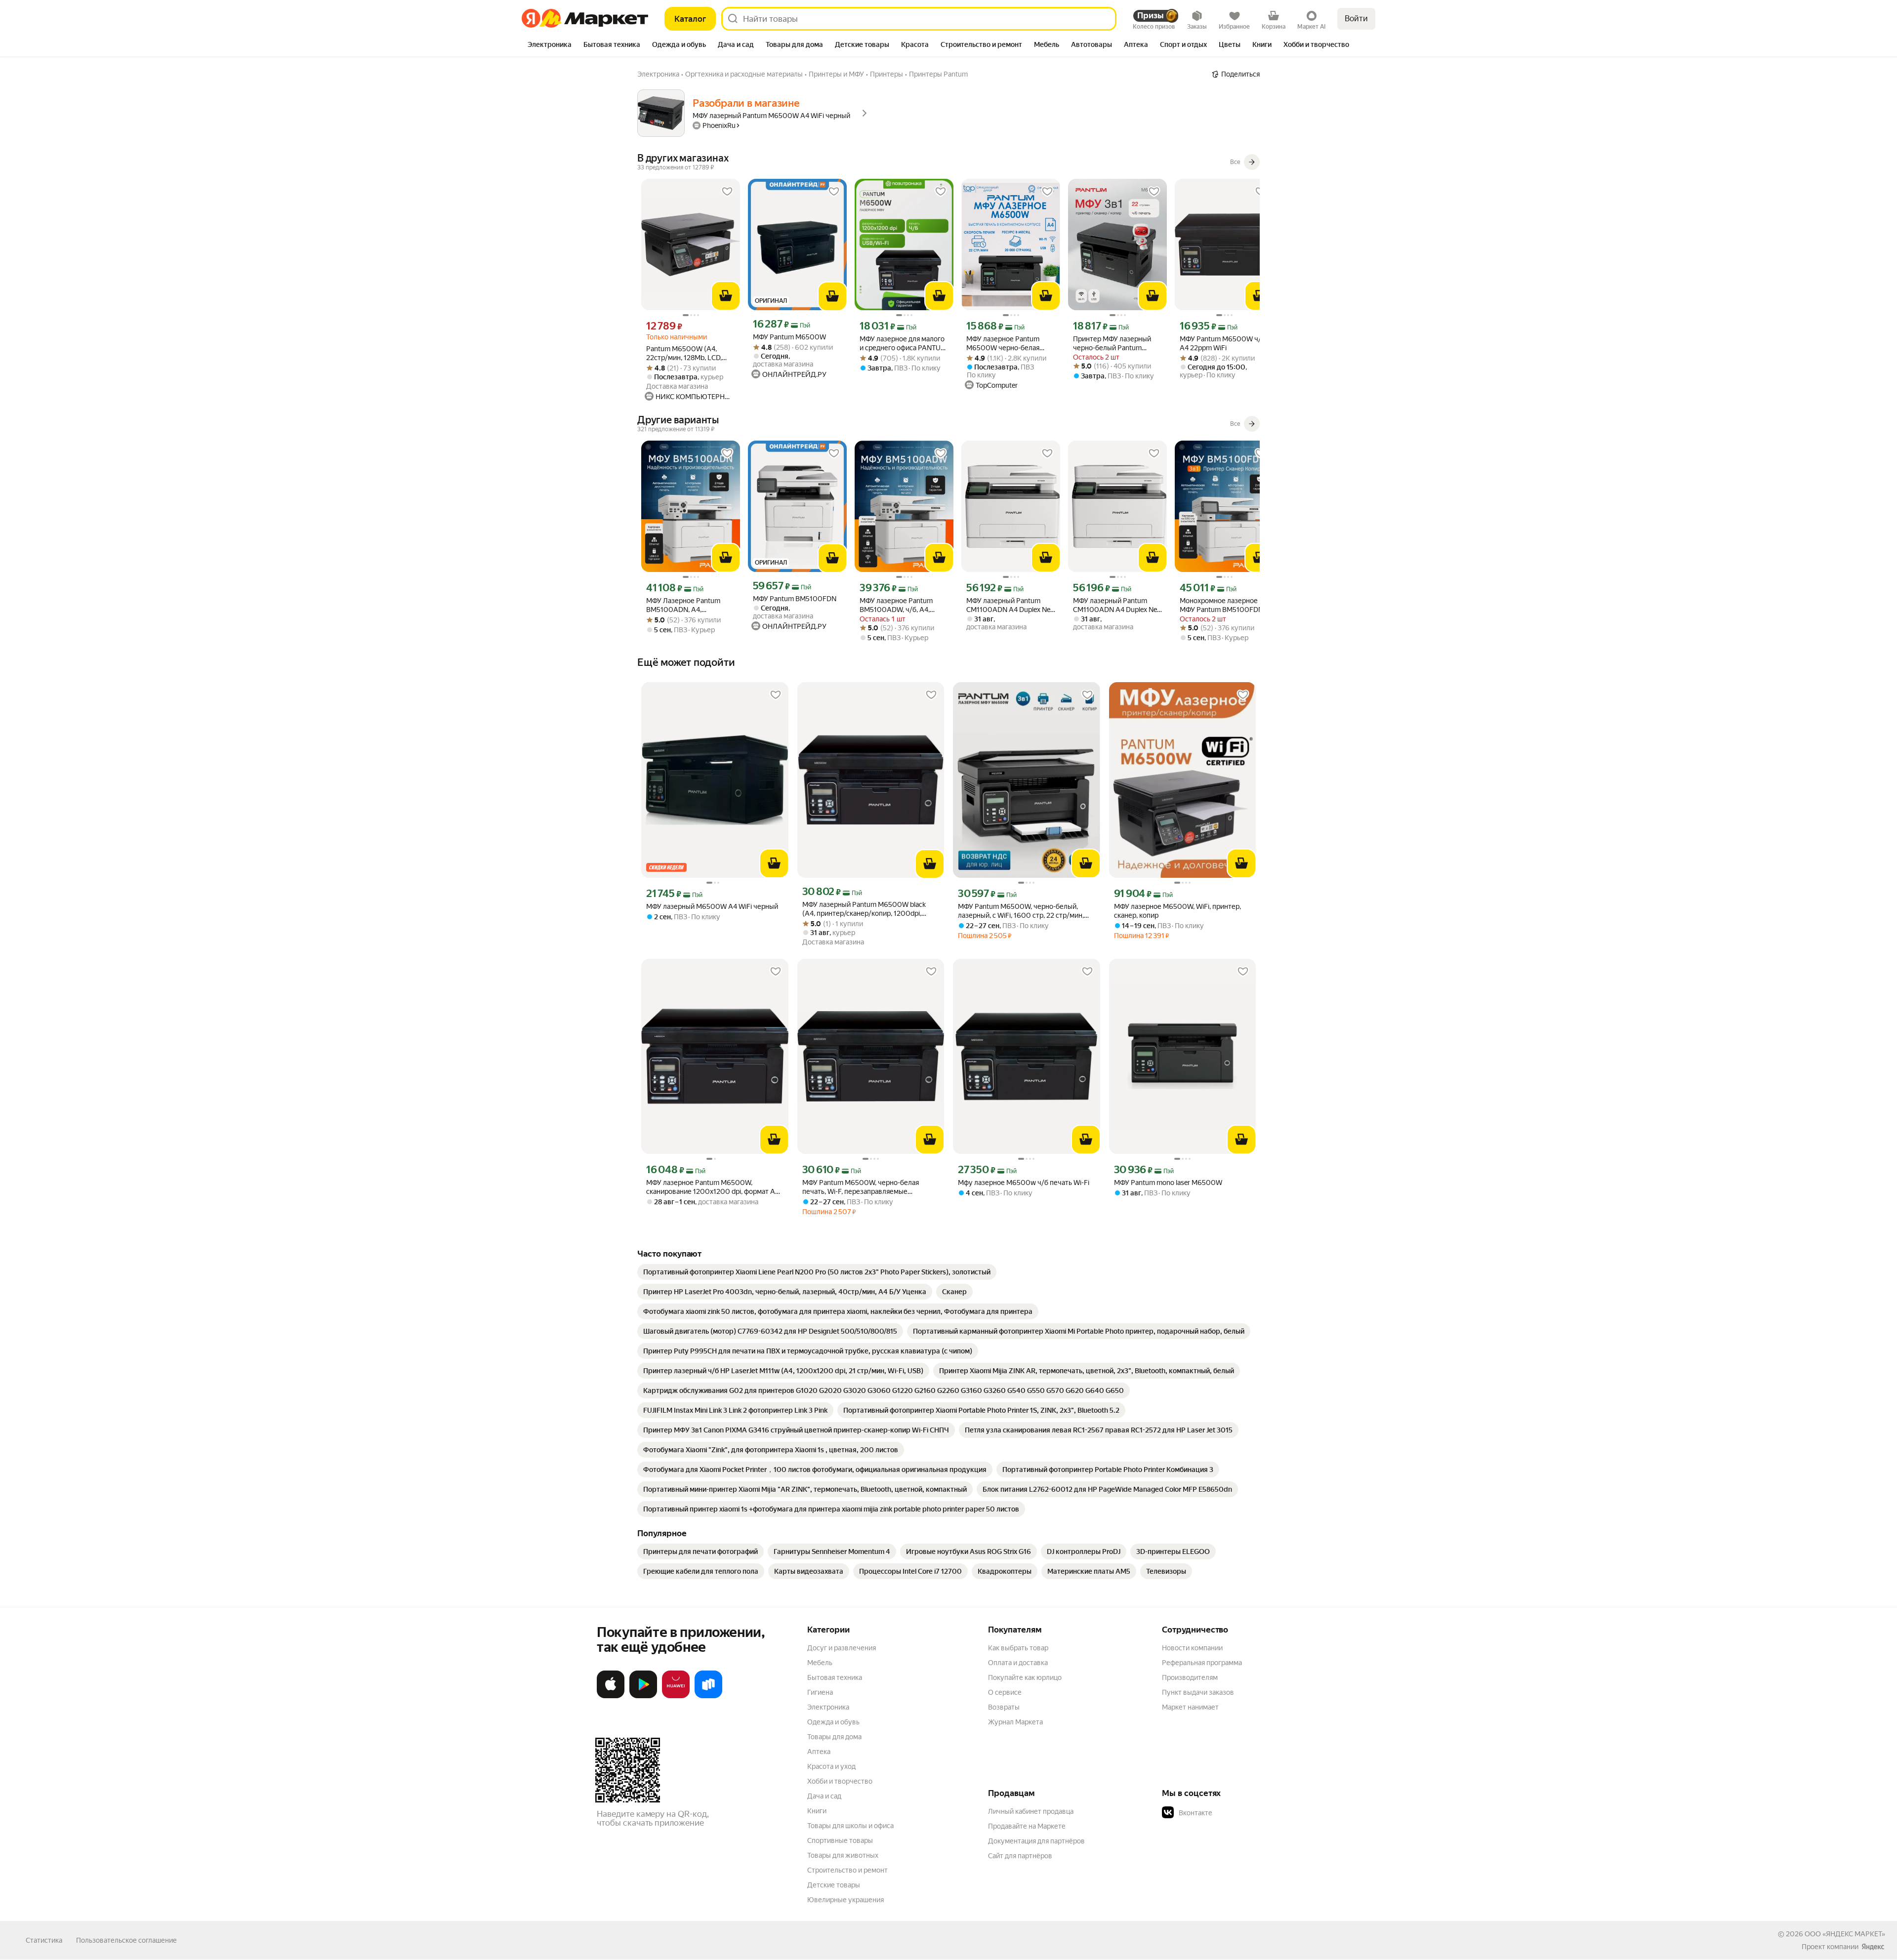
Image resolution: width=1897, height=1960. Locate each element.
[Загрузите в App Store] (611, 1696)
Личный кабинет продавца (1031, 1811)
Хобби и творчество (840, 1781)
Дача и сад (824, 1796)
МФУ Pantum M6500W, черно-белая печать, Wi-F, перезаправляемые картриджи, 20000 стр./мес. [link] (861, 1187)
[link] (817, 1272)
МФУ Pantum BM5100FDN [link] (795, 599)
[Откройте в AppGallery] (676, 1696)
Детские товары (834, 1885)
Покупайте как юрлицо (1025, 1677)
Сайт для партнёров (1020, 1856)
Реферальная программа (1202, 1663)
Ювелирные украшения (845, 1900)
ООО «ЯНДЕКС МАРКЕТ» (1845, 1934)
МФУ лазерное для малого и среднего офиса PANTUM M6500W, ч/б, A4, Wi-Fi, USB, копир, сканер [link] (903, 344)
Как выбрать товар (1018, 1648)
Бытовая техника (835, 1677)
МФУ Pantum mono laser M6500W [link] (1168, 1183)
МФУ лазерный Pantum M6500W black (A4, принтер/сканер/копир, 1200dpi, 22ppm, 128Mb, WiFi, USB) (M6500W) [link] (864, 909)
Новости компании (1192, 1648)
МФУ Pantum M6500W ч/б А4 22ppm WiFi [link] (1222, 343)
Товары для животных (843, 1855)
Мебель (820, 1663)
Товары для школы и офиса (850, 1826)
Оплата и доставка (1018, 1663)
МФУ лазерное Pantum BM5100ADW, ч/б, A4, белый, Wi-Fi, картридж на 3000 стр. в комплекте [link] (901, 605)
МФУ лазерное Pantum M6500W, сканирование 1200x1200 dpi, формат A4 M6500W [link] (713, 1187)
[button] (1231, 1813)
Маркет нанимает (1190, 1707)
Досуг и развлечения (842, 1648)
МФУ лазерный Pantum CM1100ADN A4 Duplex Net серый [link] (1010, 605)
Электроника (828, 1707)
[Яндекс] (1873, 1947)
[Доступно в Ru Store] (708, 1696)
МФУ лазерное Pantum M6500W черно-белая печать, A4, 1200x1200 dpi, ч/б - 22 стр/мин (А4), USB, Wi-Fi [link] (1010, 344)
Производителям (1190, 1677)
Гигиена (820, 1692)
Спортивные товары (840, 1840)
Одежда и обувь (833, 1722)
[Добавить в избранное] (727, 192)
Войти (1356, 19)
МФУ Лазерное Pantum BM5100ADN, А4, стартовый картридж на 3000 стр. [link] (684, 605)
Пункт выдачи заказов (1198, 1692)
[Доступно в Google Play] (643, 1696)
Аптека (819, 1752)
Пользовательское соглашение (126, 1940)
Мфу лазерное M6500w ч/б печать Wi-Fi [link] (1024, 1183)
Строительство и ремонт (847, 1870)
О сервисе (1005, 1692)
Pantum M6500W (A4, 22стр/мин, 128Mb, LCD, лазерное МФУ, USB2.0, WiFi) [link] (684, 353)
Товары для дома (834, 1737)
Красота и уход (831, 1766)
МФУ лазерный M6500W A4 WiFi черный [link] (712, 906)
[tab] (550, 45)
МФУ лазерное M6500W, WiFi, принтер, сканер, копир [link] (1177, 911)
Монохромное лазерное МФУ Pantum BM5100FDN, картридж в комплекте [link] (1222, 605)
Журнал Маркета (1015, 1722)
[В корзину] (726, 296)
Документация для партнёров (1036, 1841)
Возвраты (1004, 1707)
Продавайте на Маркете (1027, 1826)
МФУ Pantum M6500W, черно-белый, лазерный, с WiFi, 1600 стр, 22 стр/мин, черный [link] (1021, 911)
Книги (817, 1811)
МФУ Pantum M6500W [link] (789, 337)
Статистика (44, 1940)
